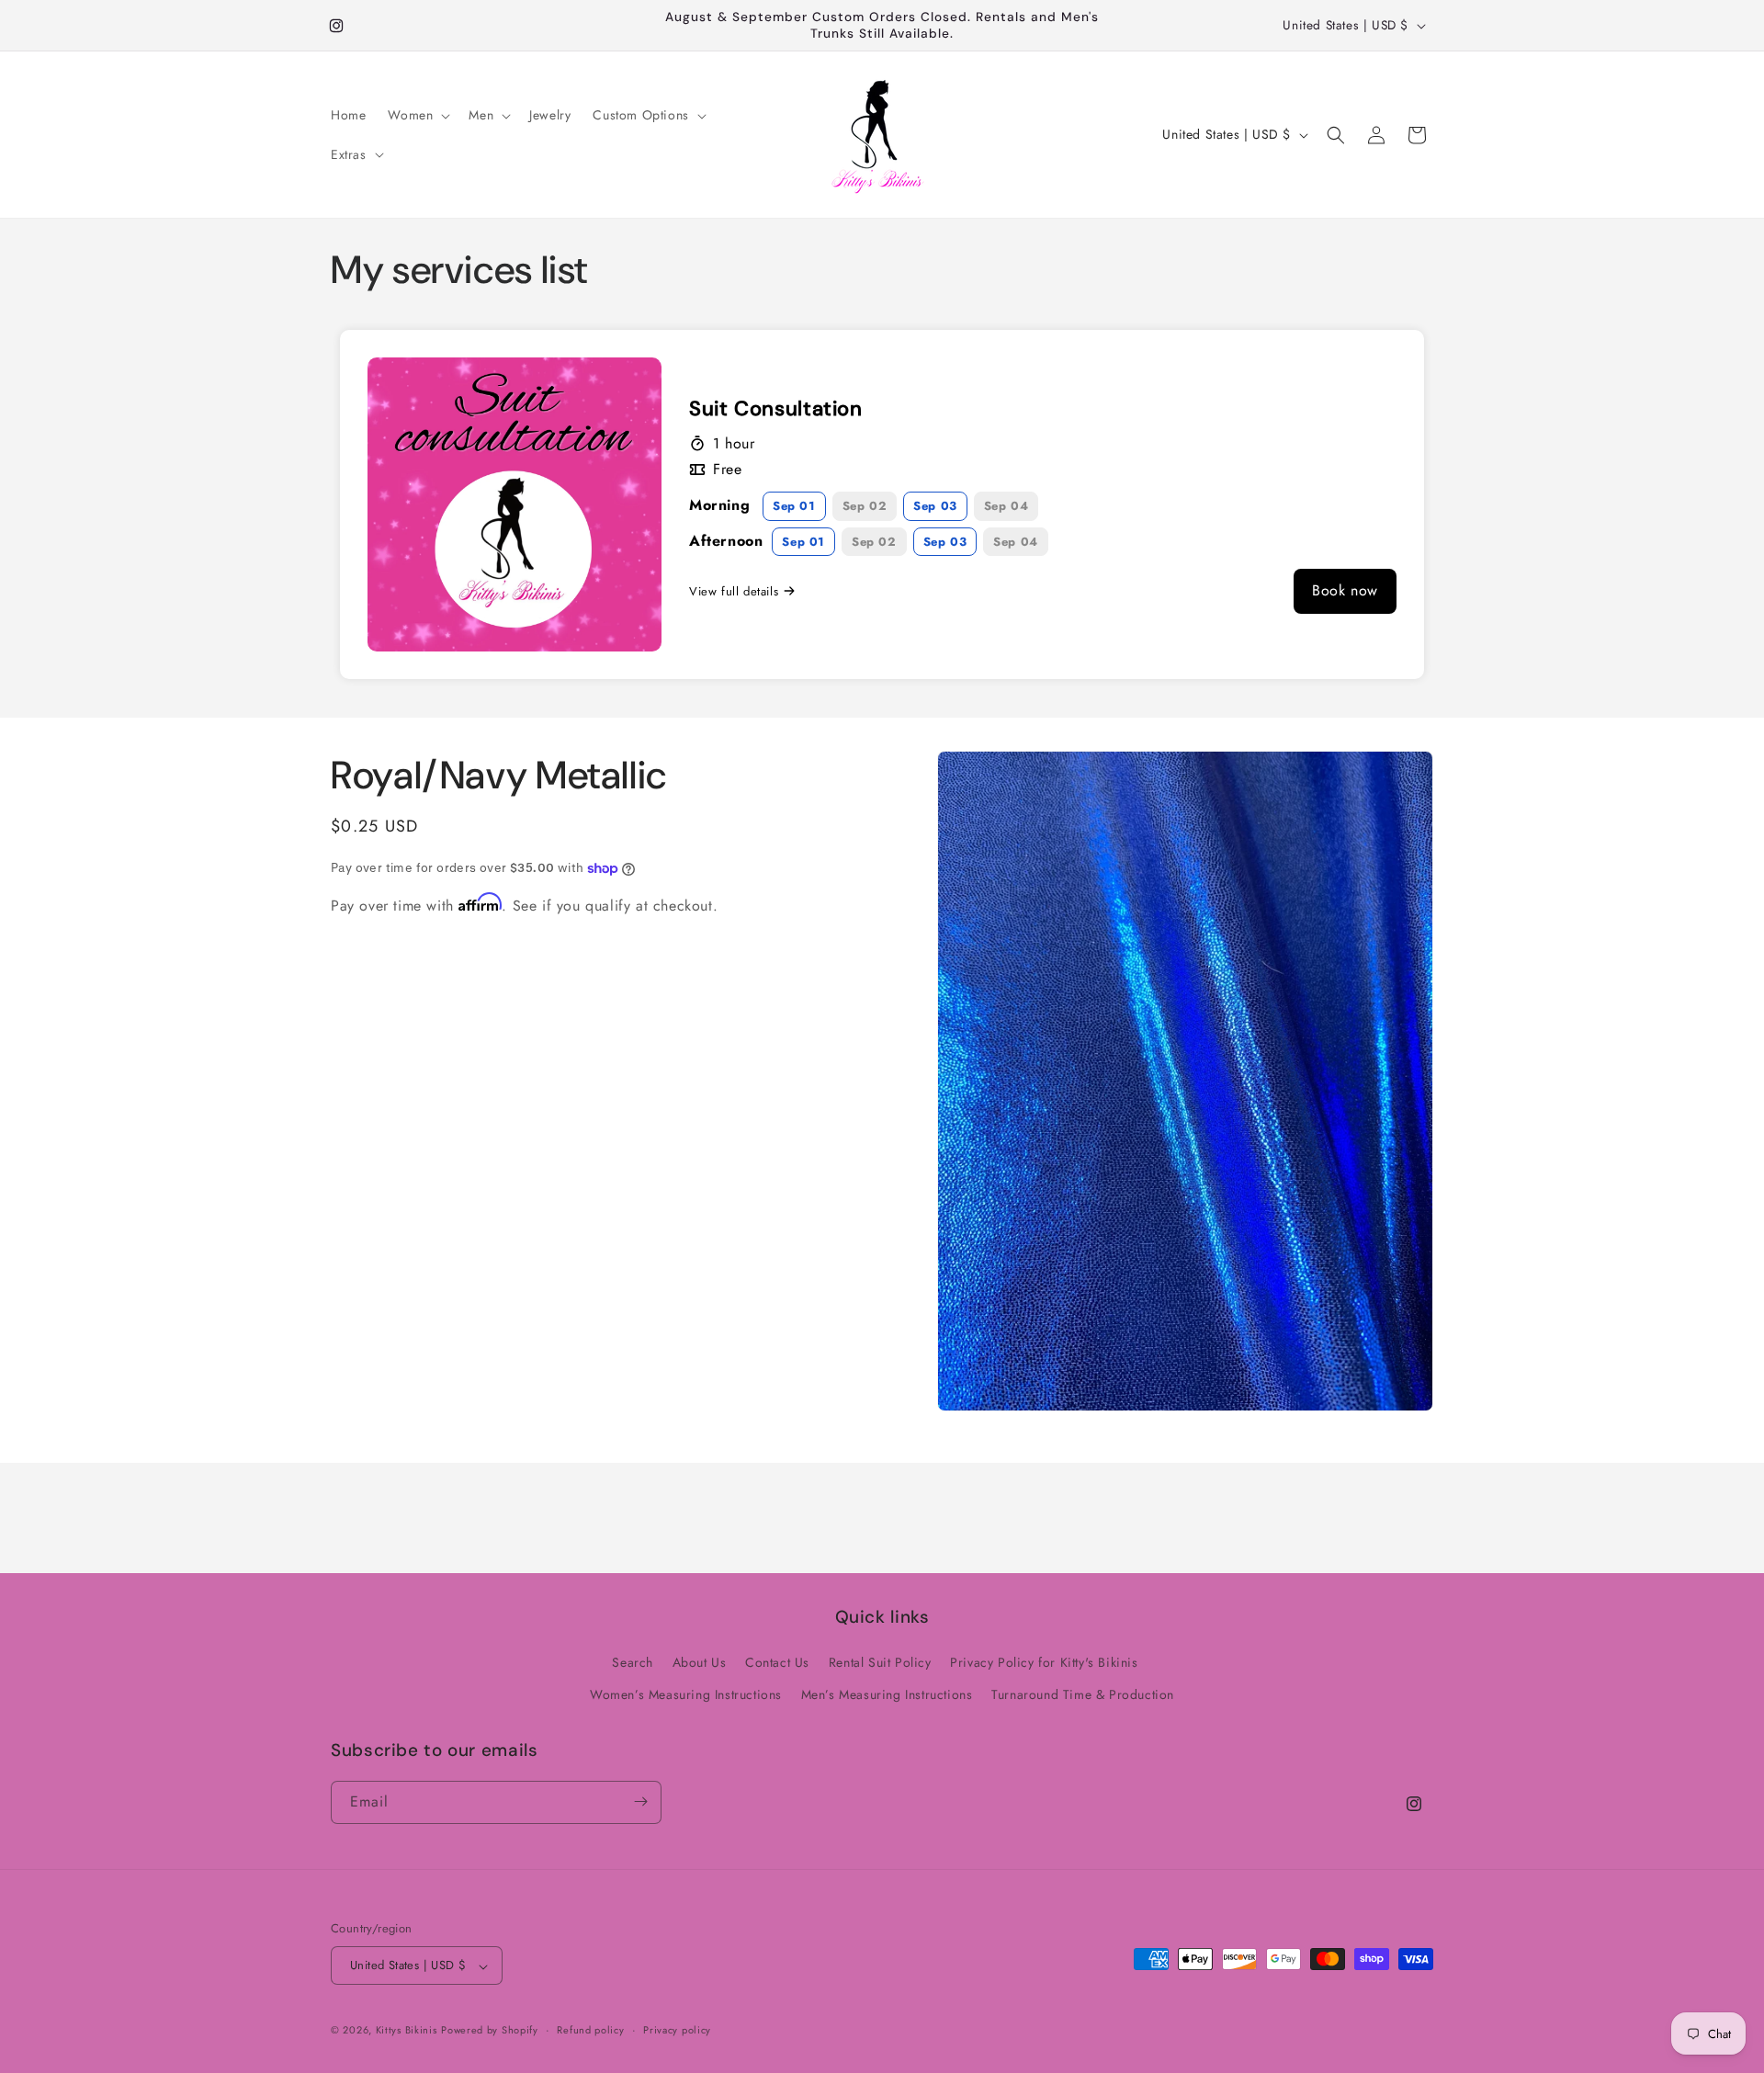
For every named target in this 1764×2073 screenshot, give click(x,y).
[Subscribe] (640, 1801)
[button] (417, 115)
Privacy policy (677, 2030)
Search (633, 1662)
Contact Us (777, 1662)
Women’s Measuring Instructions (686, 1695)
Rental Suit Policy (880, 1662)
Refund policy (590, 2030)
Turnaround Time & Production (1083, 1695)
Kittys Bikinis (407, 2031)
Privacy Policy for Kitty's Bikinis (1044, 1662)
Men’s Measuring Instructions (887, 1695)
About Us (700, 1662)
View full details (734, 590)
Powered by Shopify (490, 2031)
